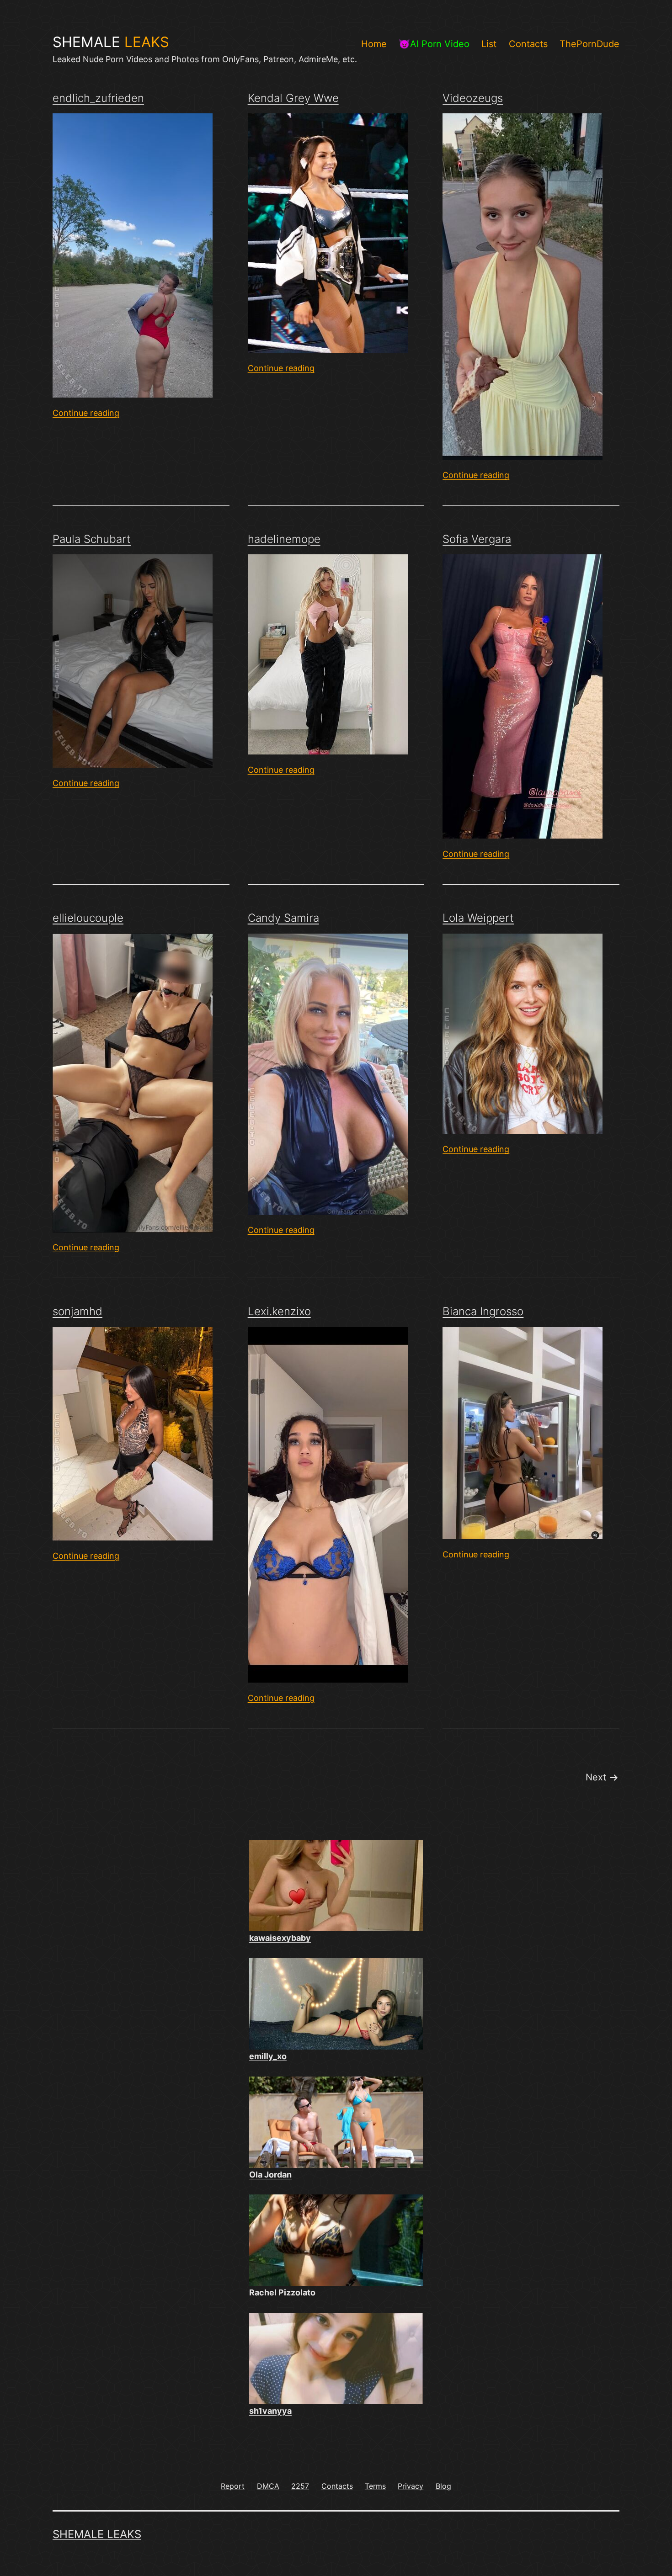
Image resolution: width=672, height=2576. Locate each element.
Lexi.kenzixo (279, 1311)
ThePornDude (589, 44)
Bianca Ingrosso (483, 1311)
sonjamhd (77, 1311)
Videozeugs (473, 98)
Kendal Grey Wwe (293, 98)
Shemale (111, 42)
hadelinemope (284, 539)
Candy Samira (283, 918)
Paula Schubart (92, 539)
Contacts (528, 44)
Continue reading (86, 413)
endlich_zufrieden (98, 98)
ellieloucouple (88, 918)
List (489, 44)
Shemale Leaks (97, 2534)
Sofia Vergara (477, 539)
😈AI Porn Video (434, 44)
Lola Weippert (478, 918)
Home (374, 44)
